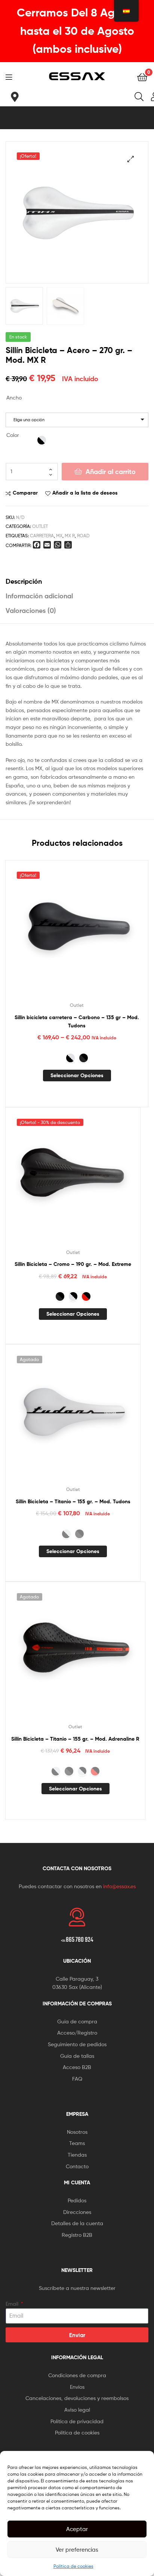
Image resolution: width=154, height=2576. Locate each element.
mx (59, 536)
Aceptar (77, 2529)
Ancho (14, 397)
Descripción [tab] (24, 581)
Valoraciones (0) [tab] (31, 610)
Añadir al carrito (111, 472)
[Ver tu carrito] (142, 77)
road (83, 536)
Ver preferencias (77, 2550)
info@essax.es (119, 1886)
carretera (42, 536)
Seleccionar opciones (77, 1075)
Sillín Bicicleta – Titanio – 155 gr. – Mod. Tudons (73, 1501)
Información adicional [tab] (39, 596)
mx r (70, 536)
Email (13, 2304)
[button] (131, 159)
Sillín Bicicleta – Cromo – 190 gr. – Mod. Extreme (73, 1264)
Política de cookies (73, 2566)
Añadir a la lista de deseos (85, 493)
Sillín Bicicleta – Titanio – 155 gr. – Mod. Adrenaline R (75, 1739)
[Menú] (11, 76)
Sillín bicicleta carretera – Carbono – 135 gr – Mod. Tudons (77, 1022)
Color (13, 435)
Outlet (40, 526)
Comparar (25, 493)
